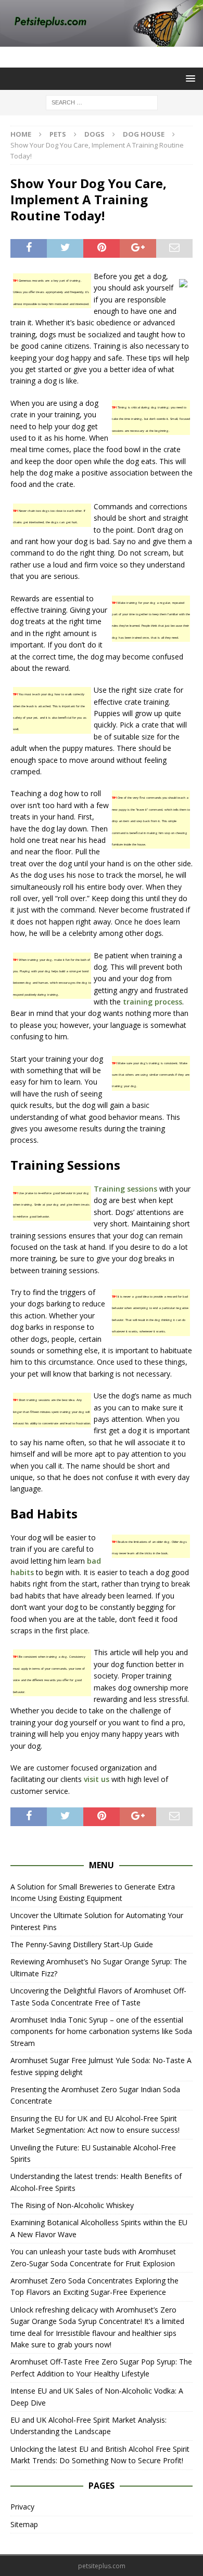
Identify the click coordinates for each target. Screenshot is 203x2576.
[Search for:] (102, 102)
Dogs (94, 134)
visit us (97, 1779)
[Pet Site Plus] (102, 41)
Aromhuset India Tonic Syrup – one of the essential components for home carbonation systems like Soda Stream (101, 2031)
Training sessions (125, 1189)
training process (153, 1002)
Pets (58, 134)
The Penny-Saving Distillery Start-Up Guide (82, 1944)
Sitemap (24, 2524)
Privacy (22, 2507)
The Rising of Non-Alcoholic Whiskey (72, 2205)
